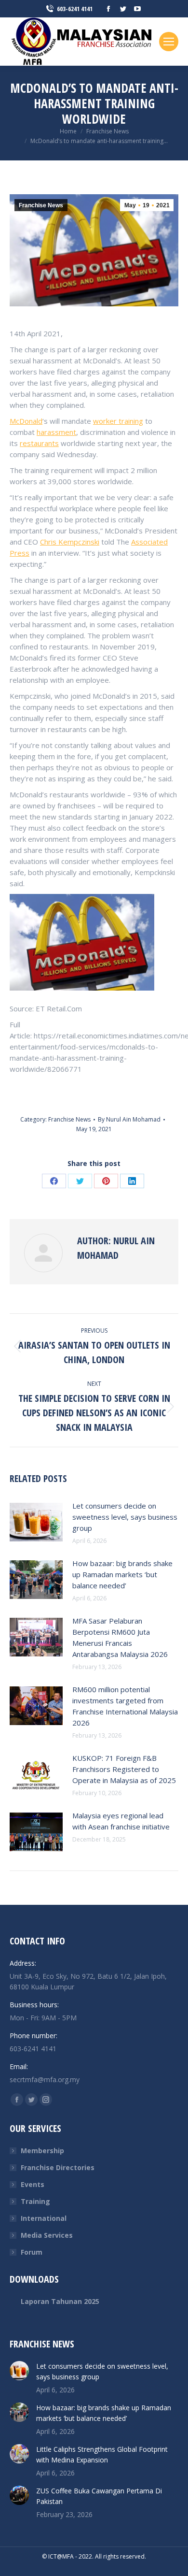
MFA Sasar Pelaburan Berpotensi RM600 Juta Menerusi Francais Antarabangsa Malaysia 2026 (120, 1637)
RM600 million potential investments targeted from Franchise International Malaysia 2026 (125, 1706)
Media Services (47, 2235)
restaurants (39, 443)
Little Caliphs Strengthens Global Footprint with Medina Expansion (102, 2454)
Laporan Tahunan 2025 (60, 2301)
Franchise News (41, 205)
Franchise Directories (58, 2167)
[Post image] (36, 1522)
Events (33, 2184)
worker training (118, 421)
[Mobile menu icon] (169, 42)
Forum (32, 2252)
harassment (56, 432)
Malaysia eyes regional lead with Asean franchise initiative (121, 1821)
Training (35, 2201)
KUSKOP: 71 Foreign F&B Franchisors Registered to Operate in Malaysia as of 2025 (124, 1769)
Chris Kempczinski (70, 542)
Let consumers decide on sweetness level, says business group (125, 1517)
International (44, 2218)
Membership (42, 2151)
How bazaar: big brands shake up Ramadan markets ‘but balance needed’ (122, 1574)
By (129, 1119)
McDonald (26, 421)
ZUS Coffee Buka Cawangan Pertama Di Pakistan (99, 2496)
